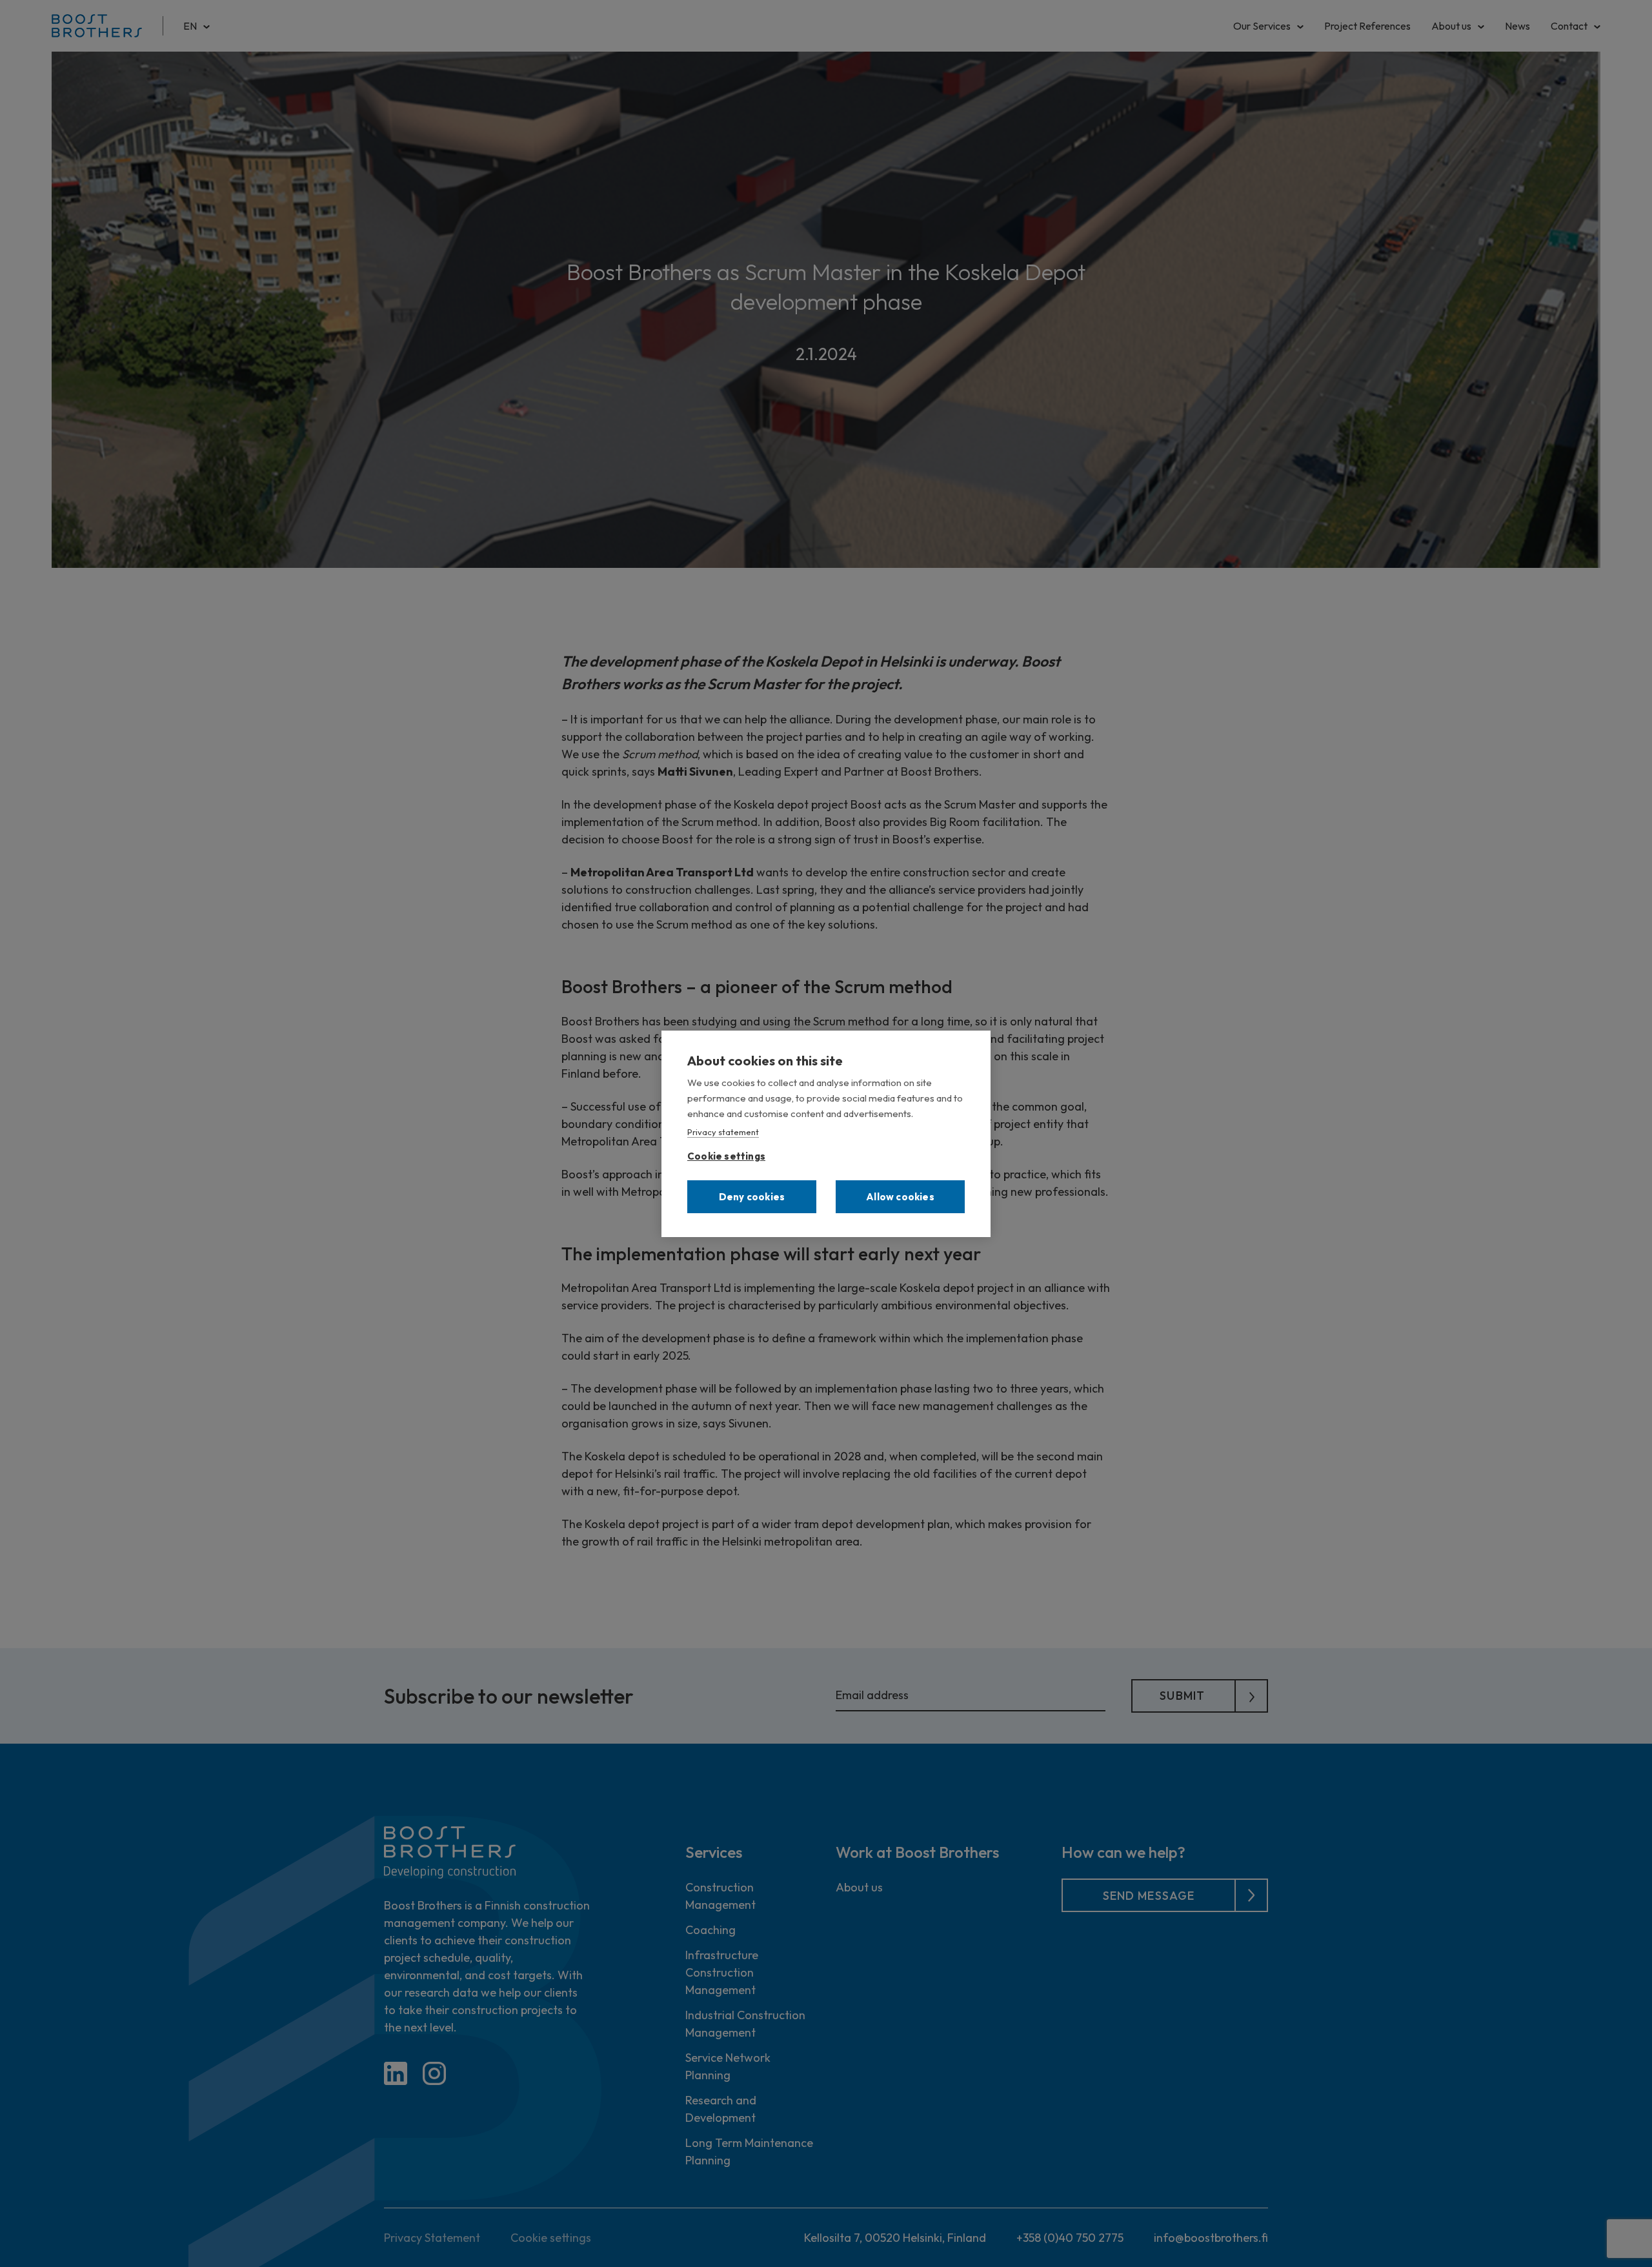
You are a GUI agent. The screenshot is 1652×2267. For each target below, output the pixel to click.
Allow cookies (900, 1197)
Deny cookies (752, 1197)
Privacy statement (723, 1132)
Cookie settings (726, 1154)
